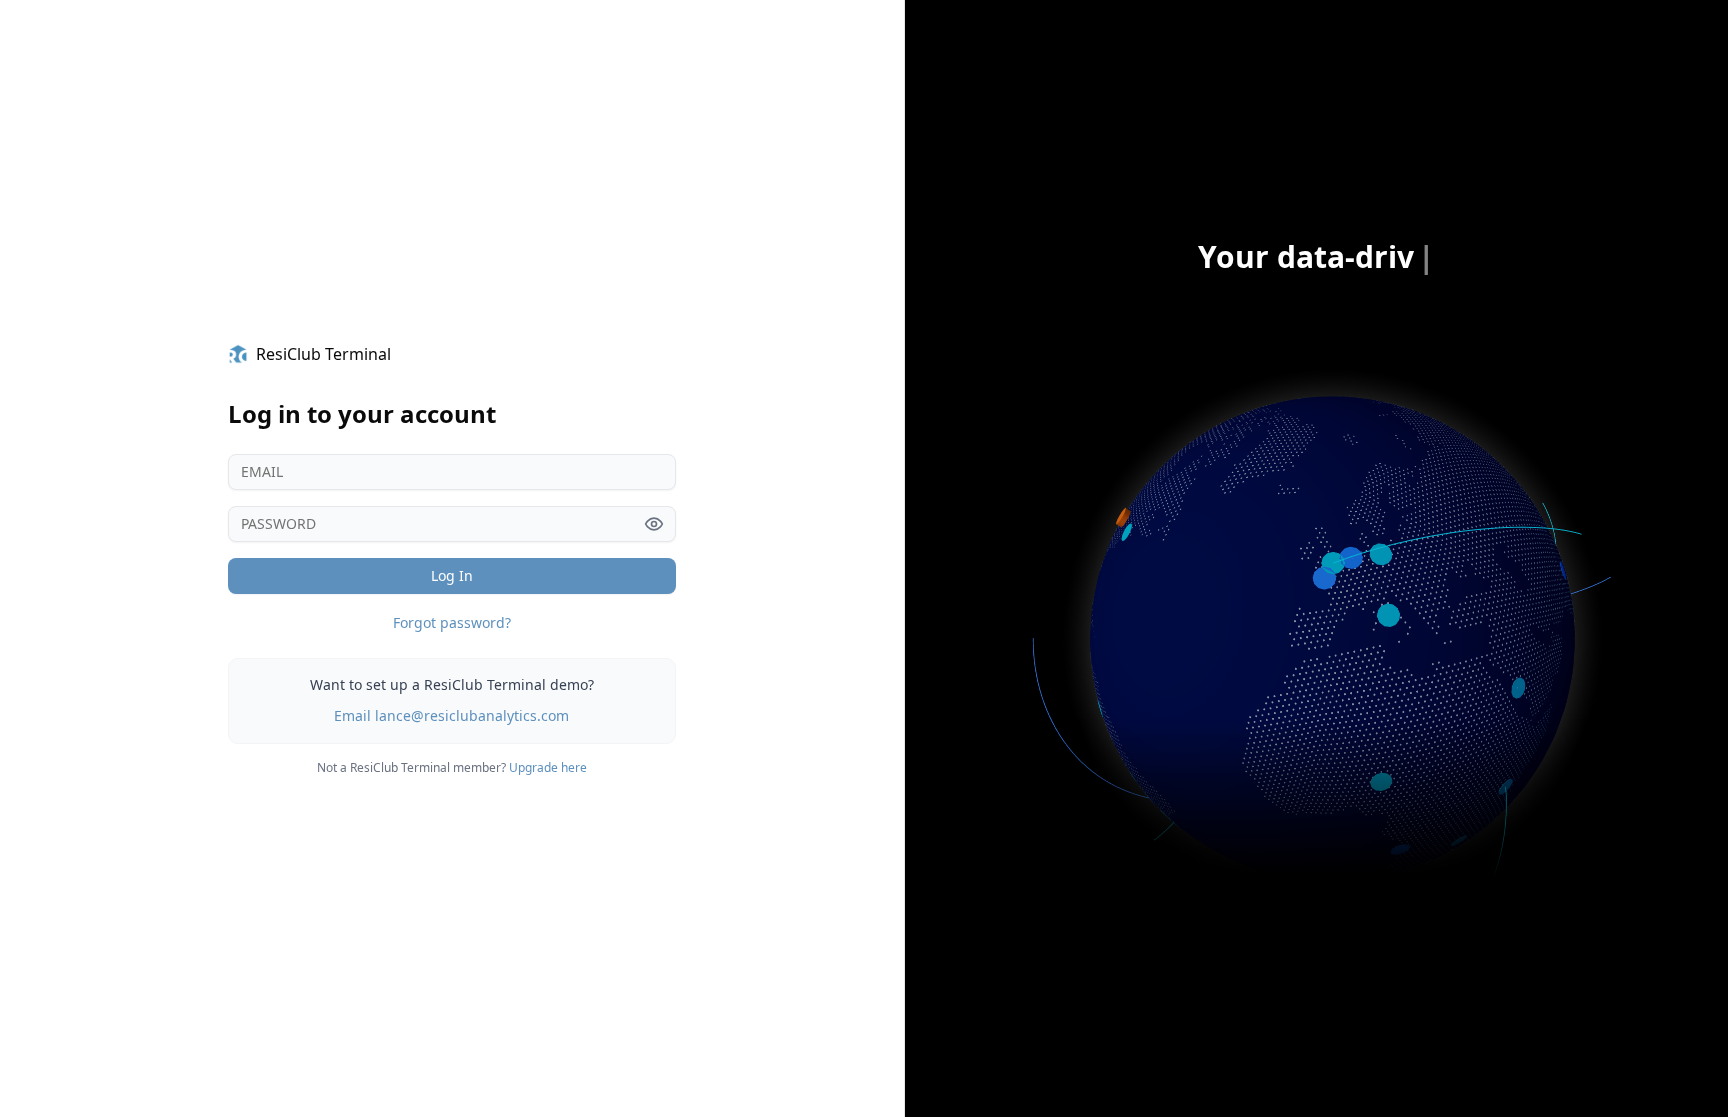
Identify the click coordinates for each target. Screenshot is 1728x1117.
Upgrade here (548, 767)
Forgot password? (452, 622)
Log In (452, 575)
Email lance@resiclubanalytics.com (451, 715)
